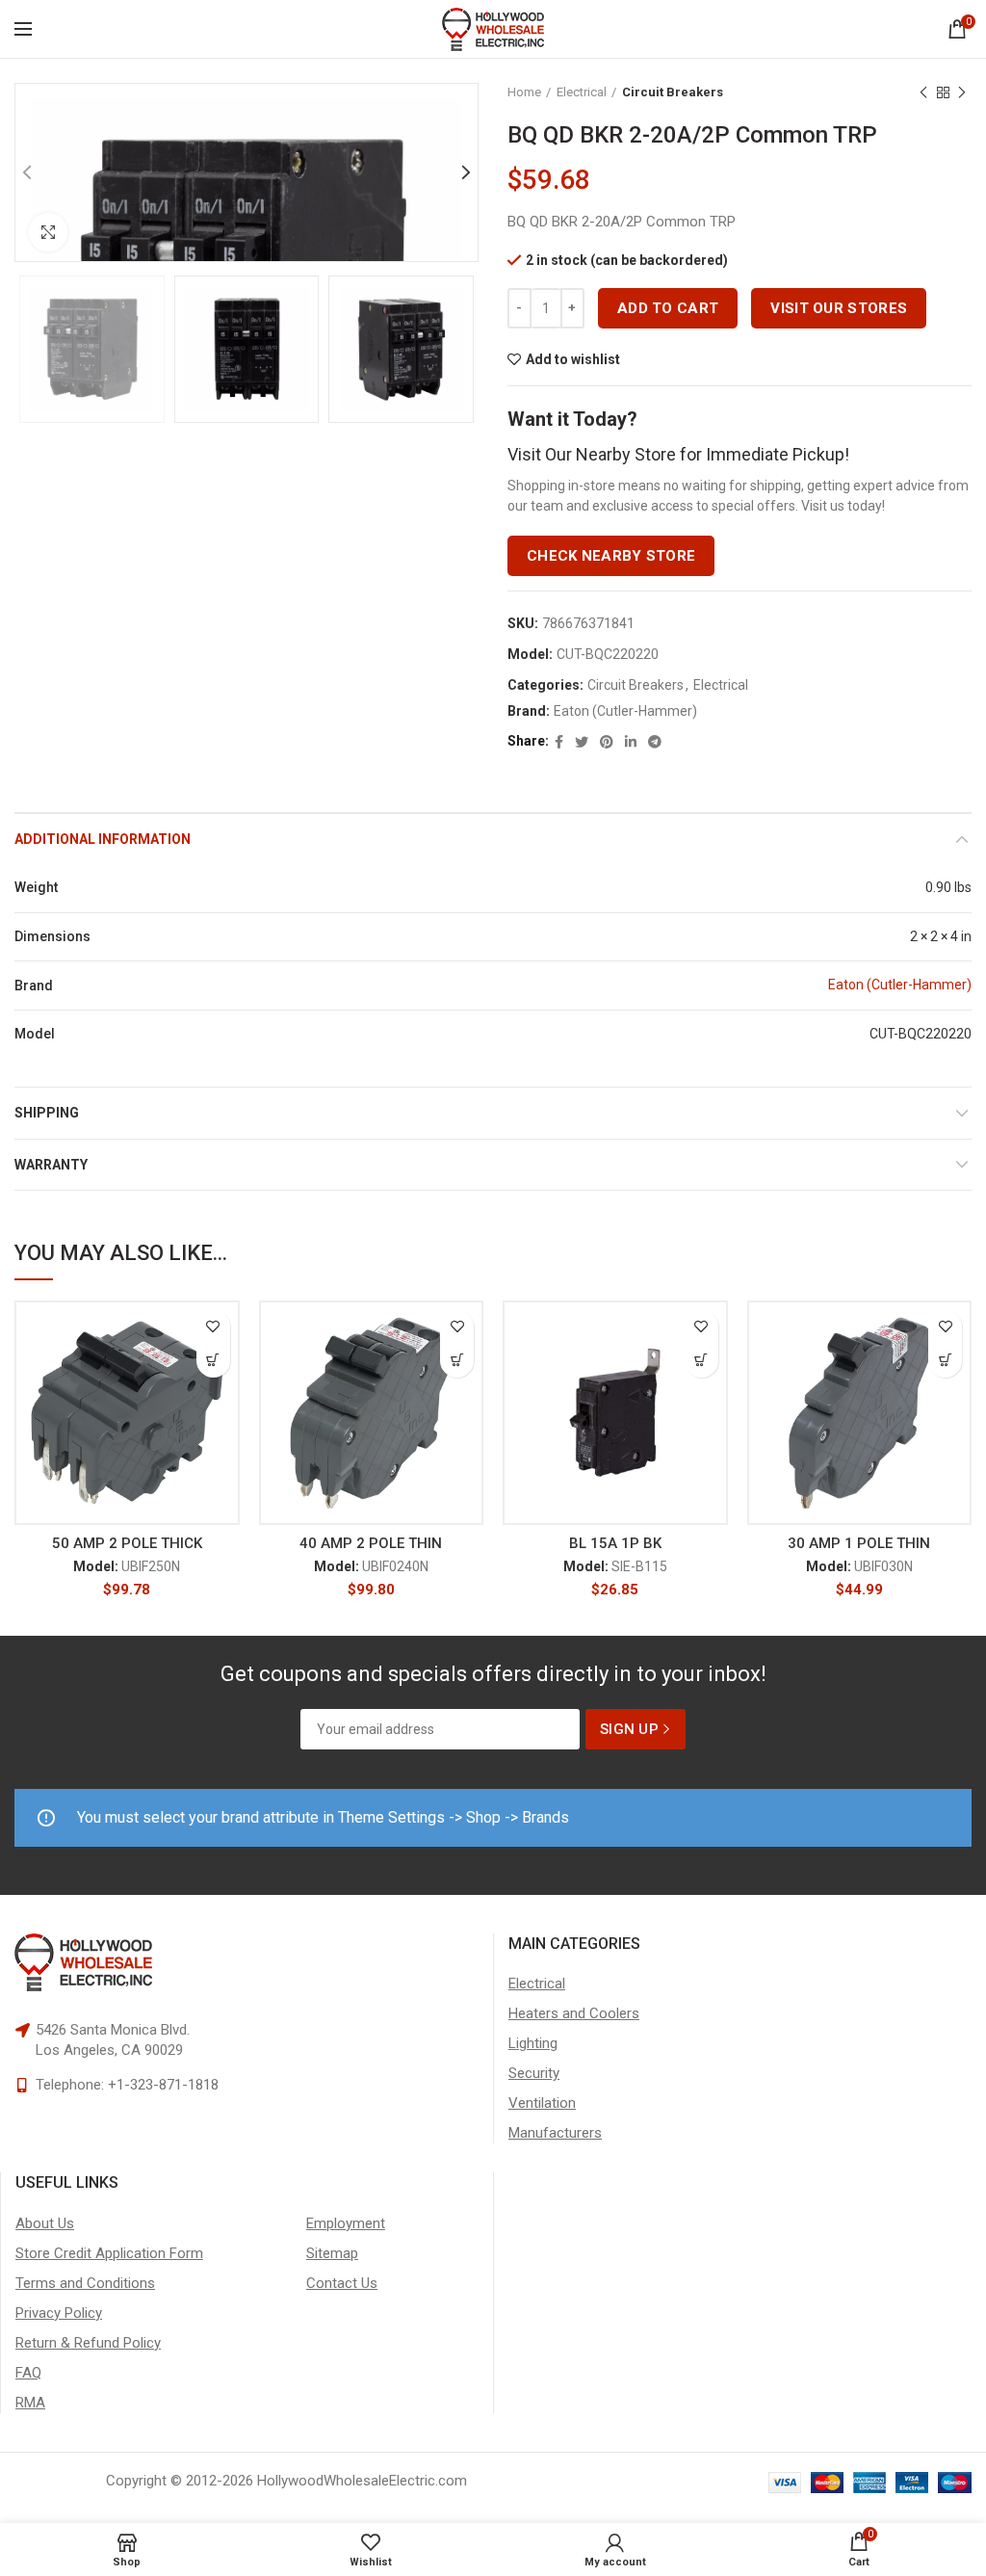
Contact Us (342, 2283)
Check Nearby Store (611, 556)
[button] (213, 1361)
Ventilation (542, 2103)
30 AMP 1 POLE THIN (859, 1543)
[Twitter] (582, 742)
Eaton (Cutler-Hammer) (625, 711)
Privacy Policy (59, 2313)
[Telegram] (655, 742)
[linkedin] (631, 742)
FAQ (28, 2373)
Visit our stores (839, 308)
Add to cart (668, 308)
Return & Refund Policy (88, 2343)
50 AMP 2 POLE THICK (127, 1543)
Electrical (582, 92)
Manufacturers (555, 2133)
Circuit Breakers (673, 92)
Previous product (923, 92)
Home (524, 92)
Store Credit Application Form (109, 2253)
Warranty (51, 1165)
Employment (346, 2223)
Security (534, 2073)
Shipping (47, 1113)
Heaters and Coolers (574, 2013)
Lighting (533, 2043)
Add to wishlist (573, 359)
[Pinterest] (607, 742)
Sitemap (332, 2253)
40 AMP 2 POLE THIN (371, 1543)
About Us (45, 2223)
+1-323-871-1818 (163, 2085)
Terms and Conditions (85, 2283)
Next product (962, 92)
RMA (30, 2403)
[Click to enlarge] (48, 232)
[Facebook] (559, 742)
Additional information (103, 839)
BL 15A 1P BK (615, 1543)
